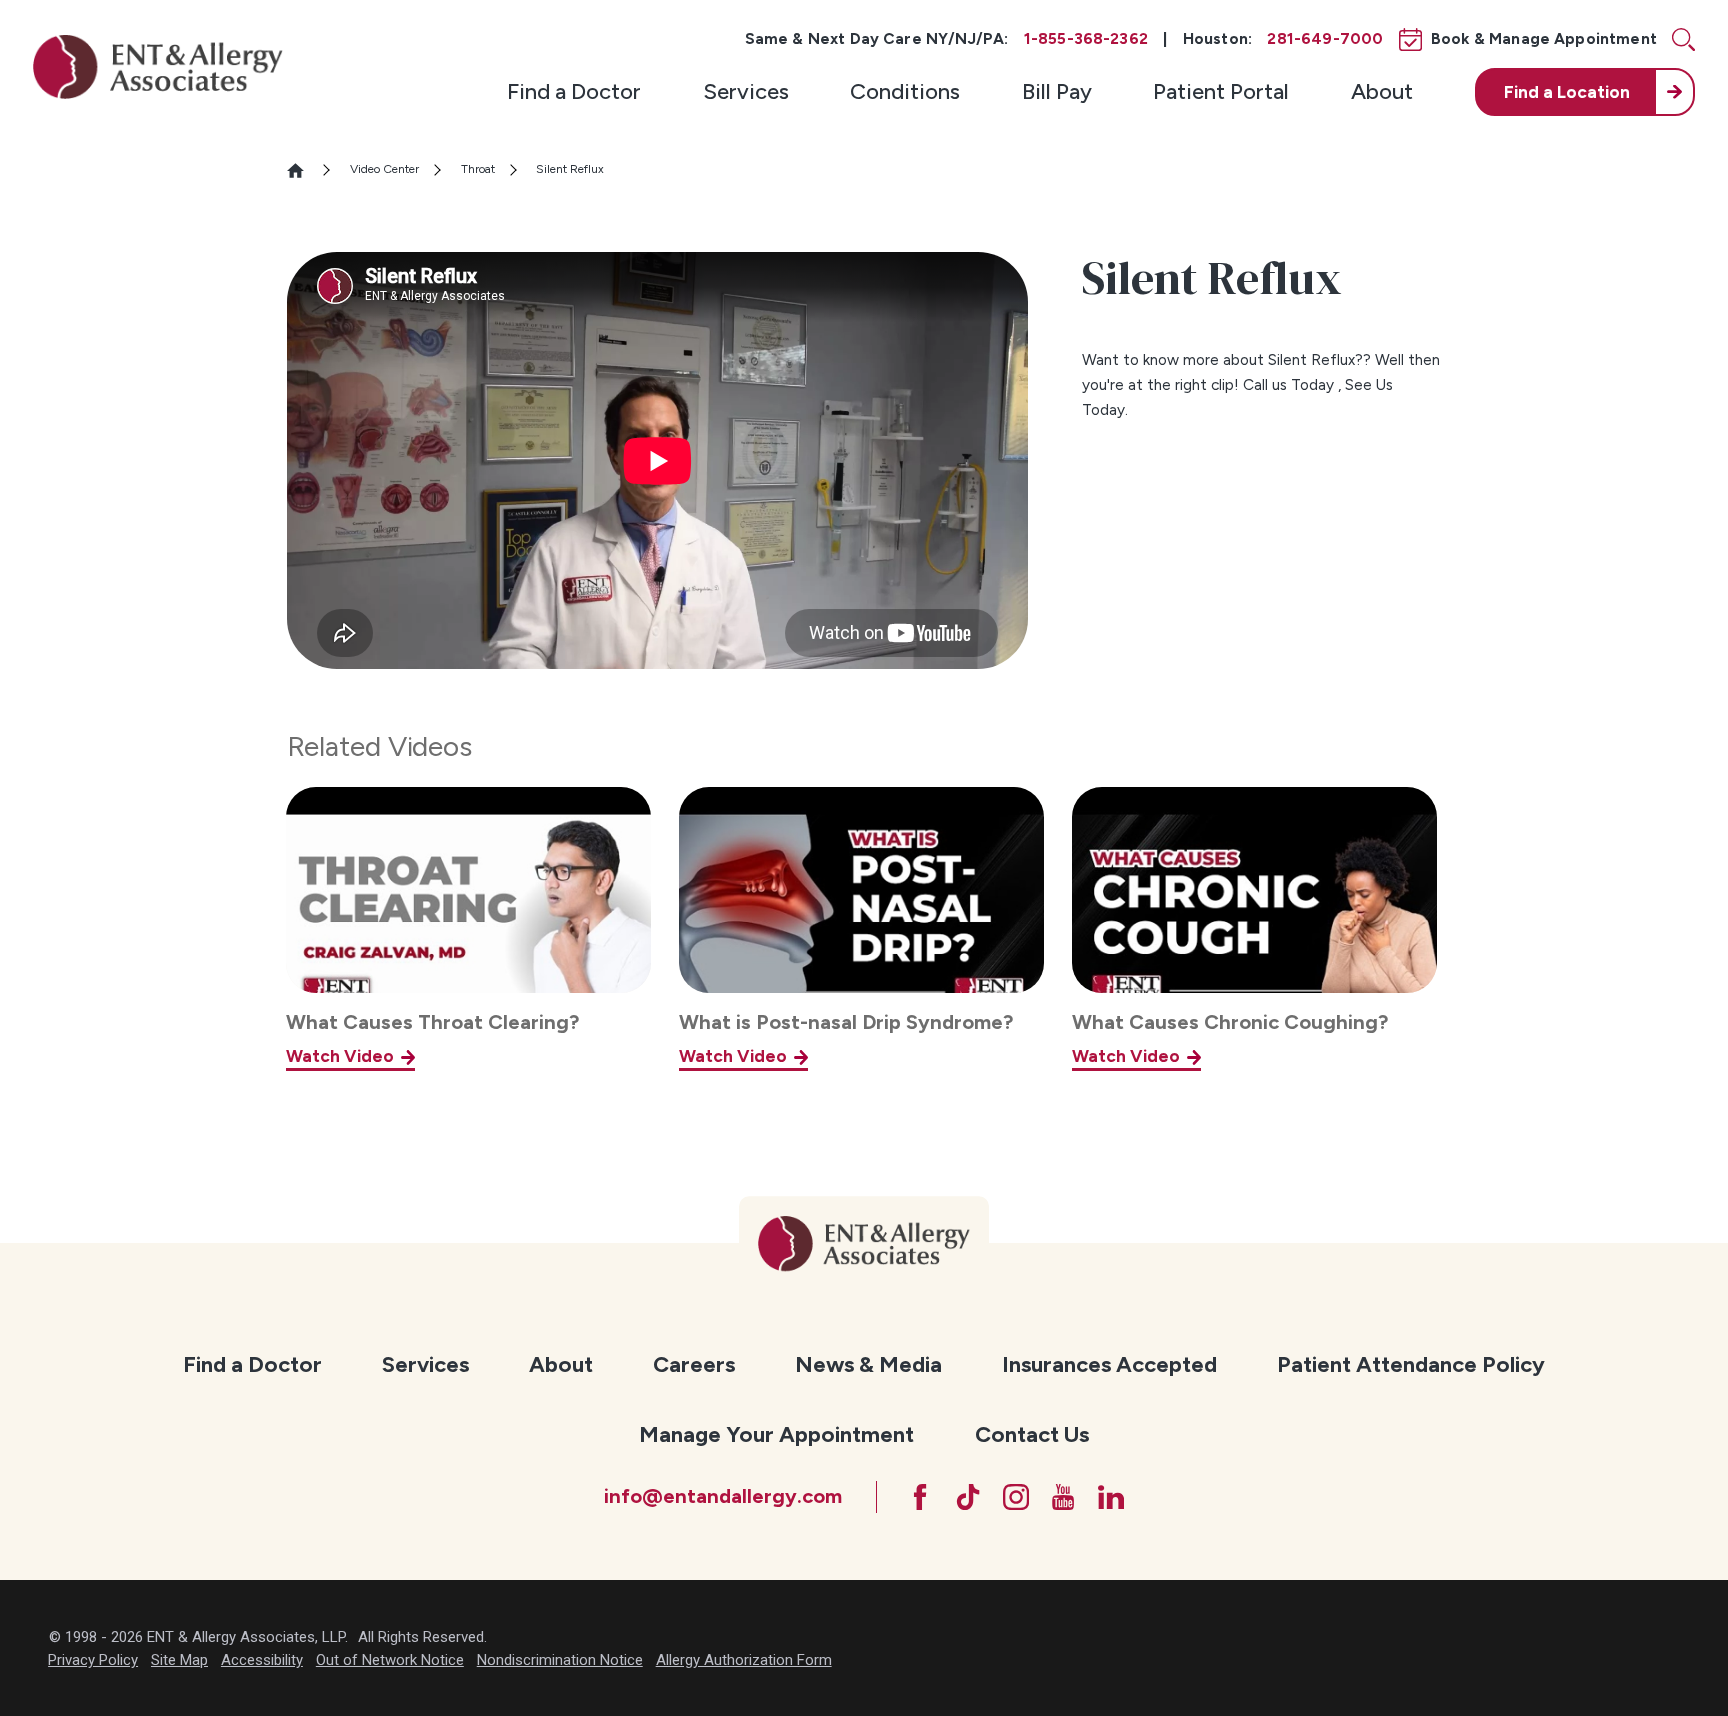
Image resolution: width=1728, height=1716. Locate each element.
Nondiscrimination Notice (560, 1660)
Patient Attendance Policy (1411, 1364)
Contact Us (1032, 1434)
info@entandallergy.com (723, 1496)
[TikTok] (968, 1497)
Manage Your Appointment (776, 1434)
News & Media (868, 1364)
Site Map (179, 1660)
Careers (694, 1364)
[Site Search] (1683, 39)
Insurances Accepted (1109, 1364)
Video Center (384, 169)
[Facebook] (920, 1497)
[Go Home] (304, 170)
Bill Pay (1057, 91)
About (1382, 91)
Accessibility (262, 1660)
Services (746, 91)
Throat (478, 169)
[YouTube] (1063, 1497)
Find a (1567, 92)
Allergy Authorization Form (744, 1660)
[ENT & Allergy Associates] (158, 66)
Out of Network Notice (390, 1660)
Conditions (905, 91)
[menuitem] (574, 92)
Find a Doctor (574, 91)
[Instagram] (1016, 1497)
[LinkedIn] (1111, 1497)
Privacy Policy (93, 1660)
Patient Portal (1221, 91)
